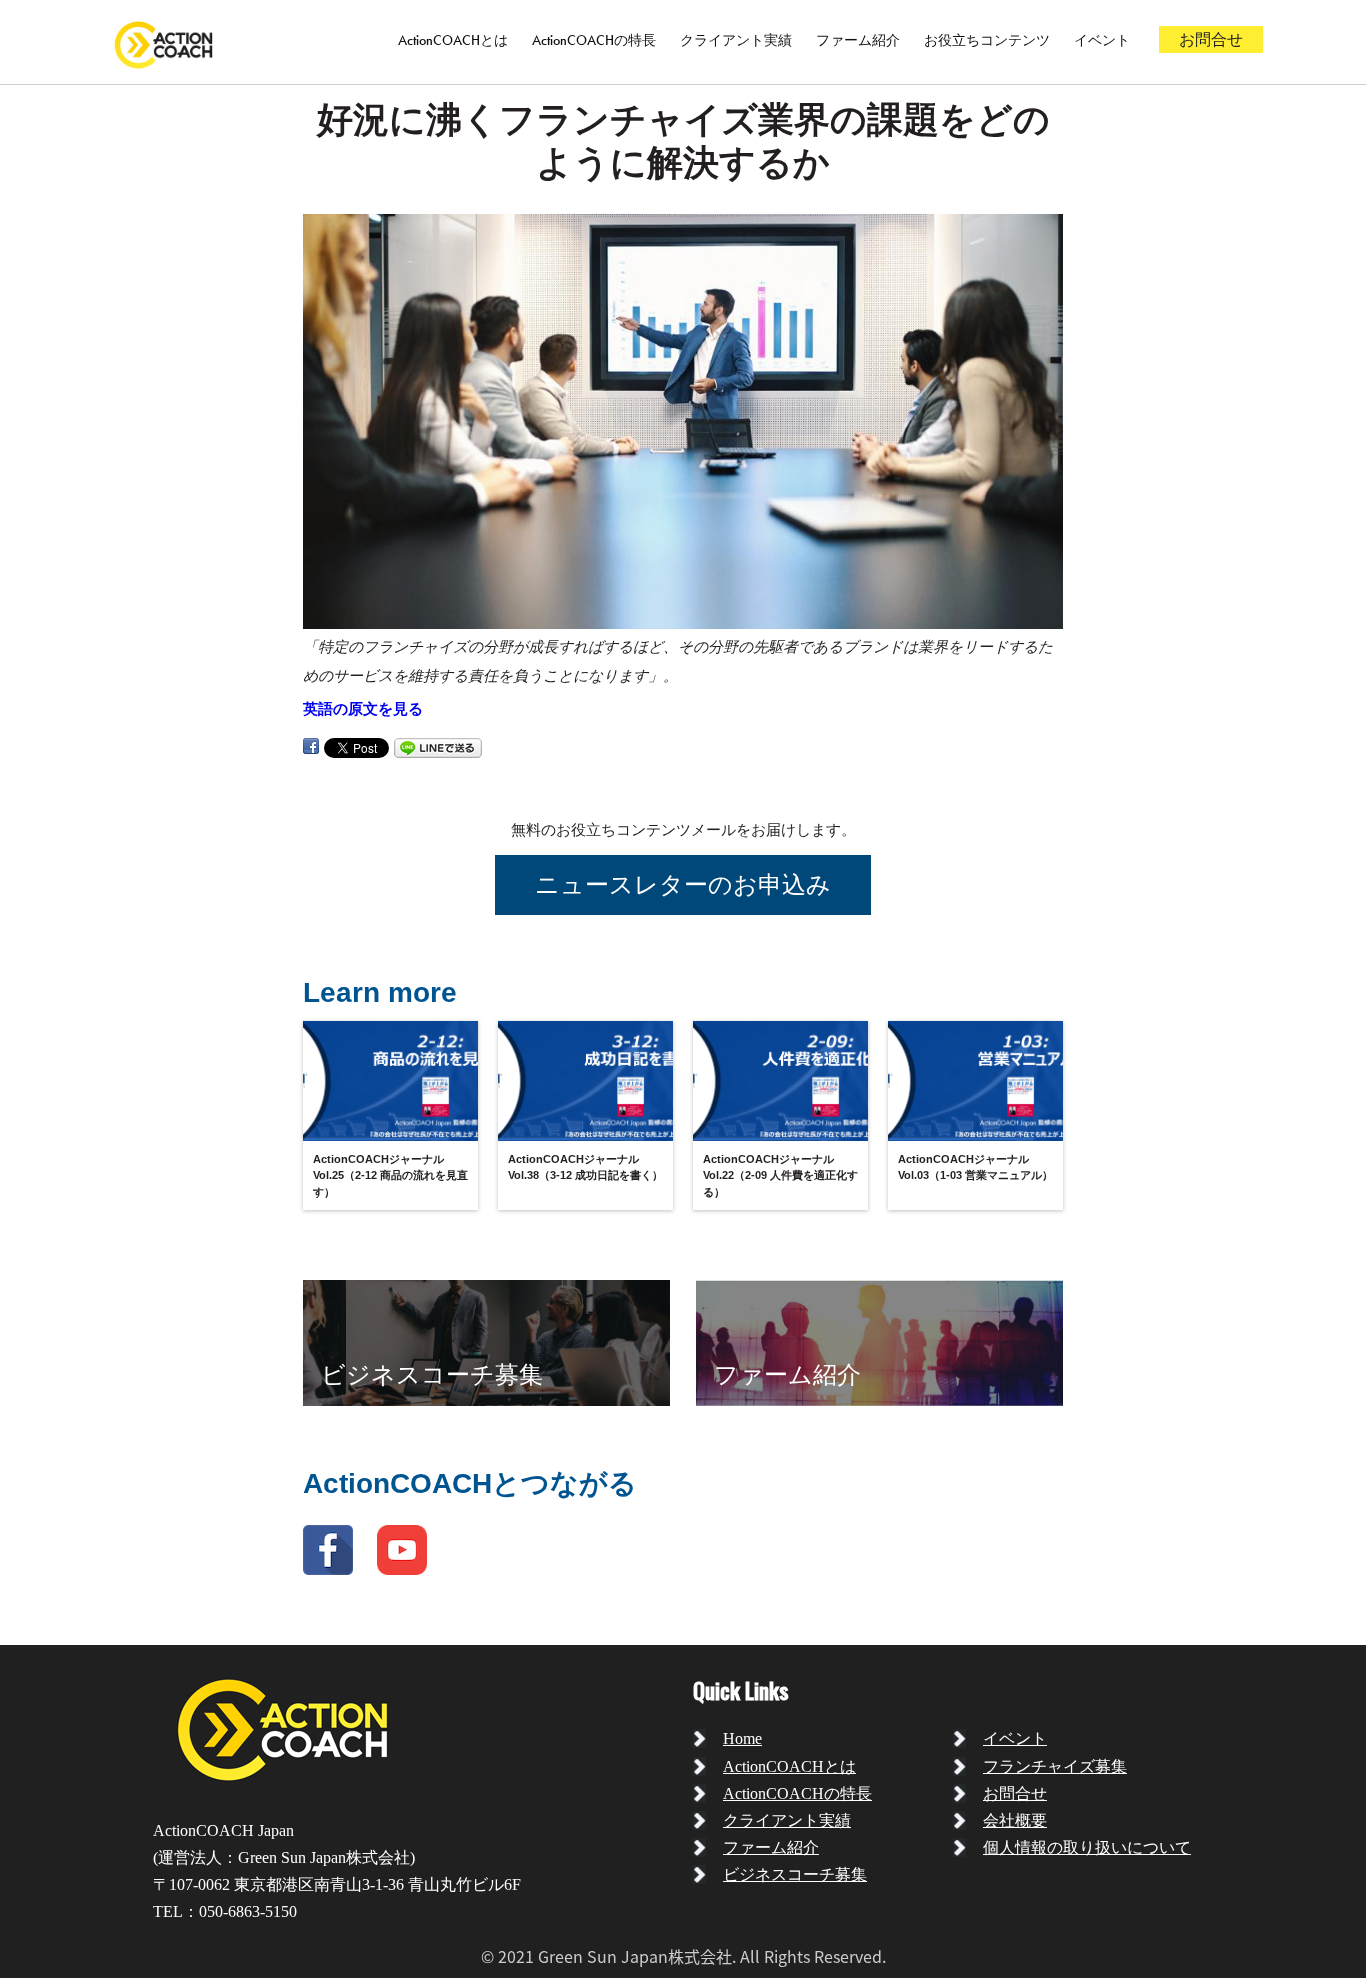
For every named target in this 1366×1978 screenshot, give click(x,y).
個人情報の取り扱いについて (1087, 1847)
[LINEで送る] (438, 746)
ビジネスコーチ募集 (795, 1874)
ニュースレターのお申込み (683, 884)
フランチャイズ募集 (1055, 1766)
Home (742, 1738)
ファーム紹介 (858, 40)
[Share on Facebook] (311, 746)
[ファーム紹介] (879, 1341)
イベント (1102, 40)
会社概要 (1015, 1820)
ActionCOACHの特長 (594, 40)
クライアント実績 (736, 40)
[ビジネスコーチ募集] (486, 1341)
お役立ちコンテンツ (987, 40)
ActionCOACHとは (453, 40)
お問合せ (1211, 39)
